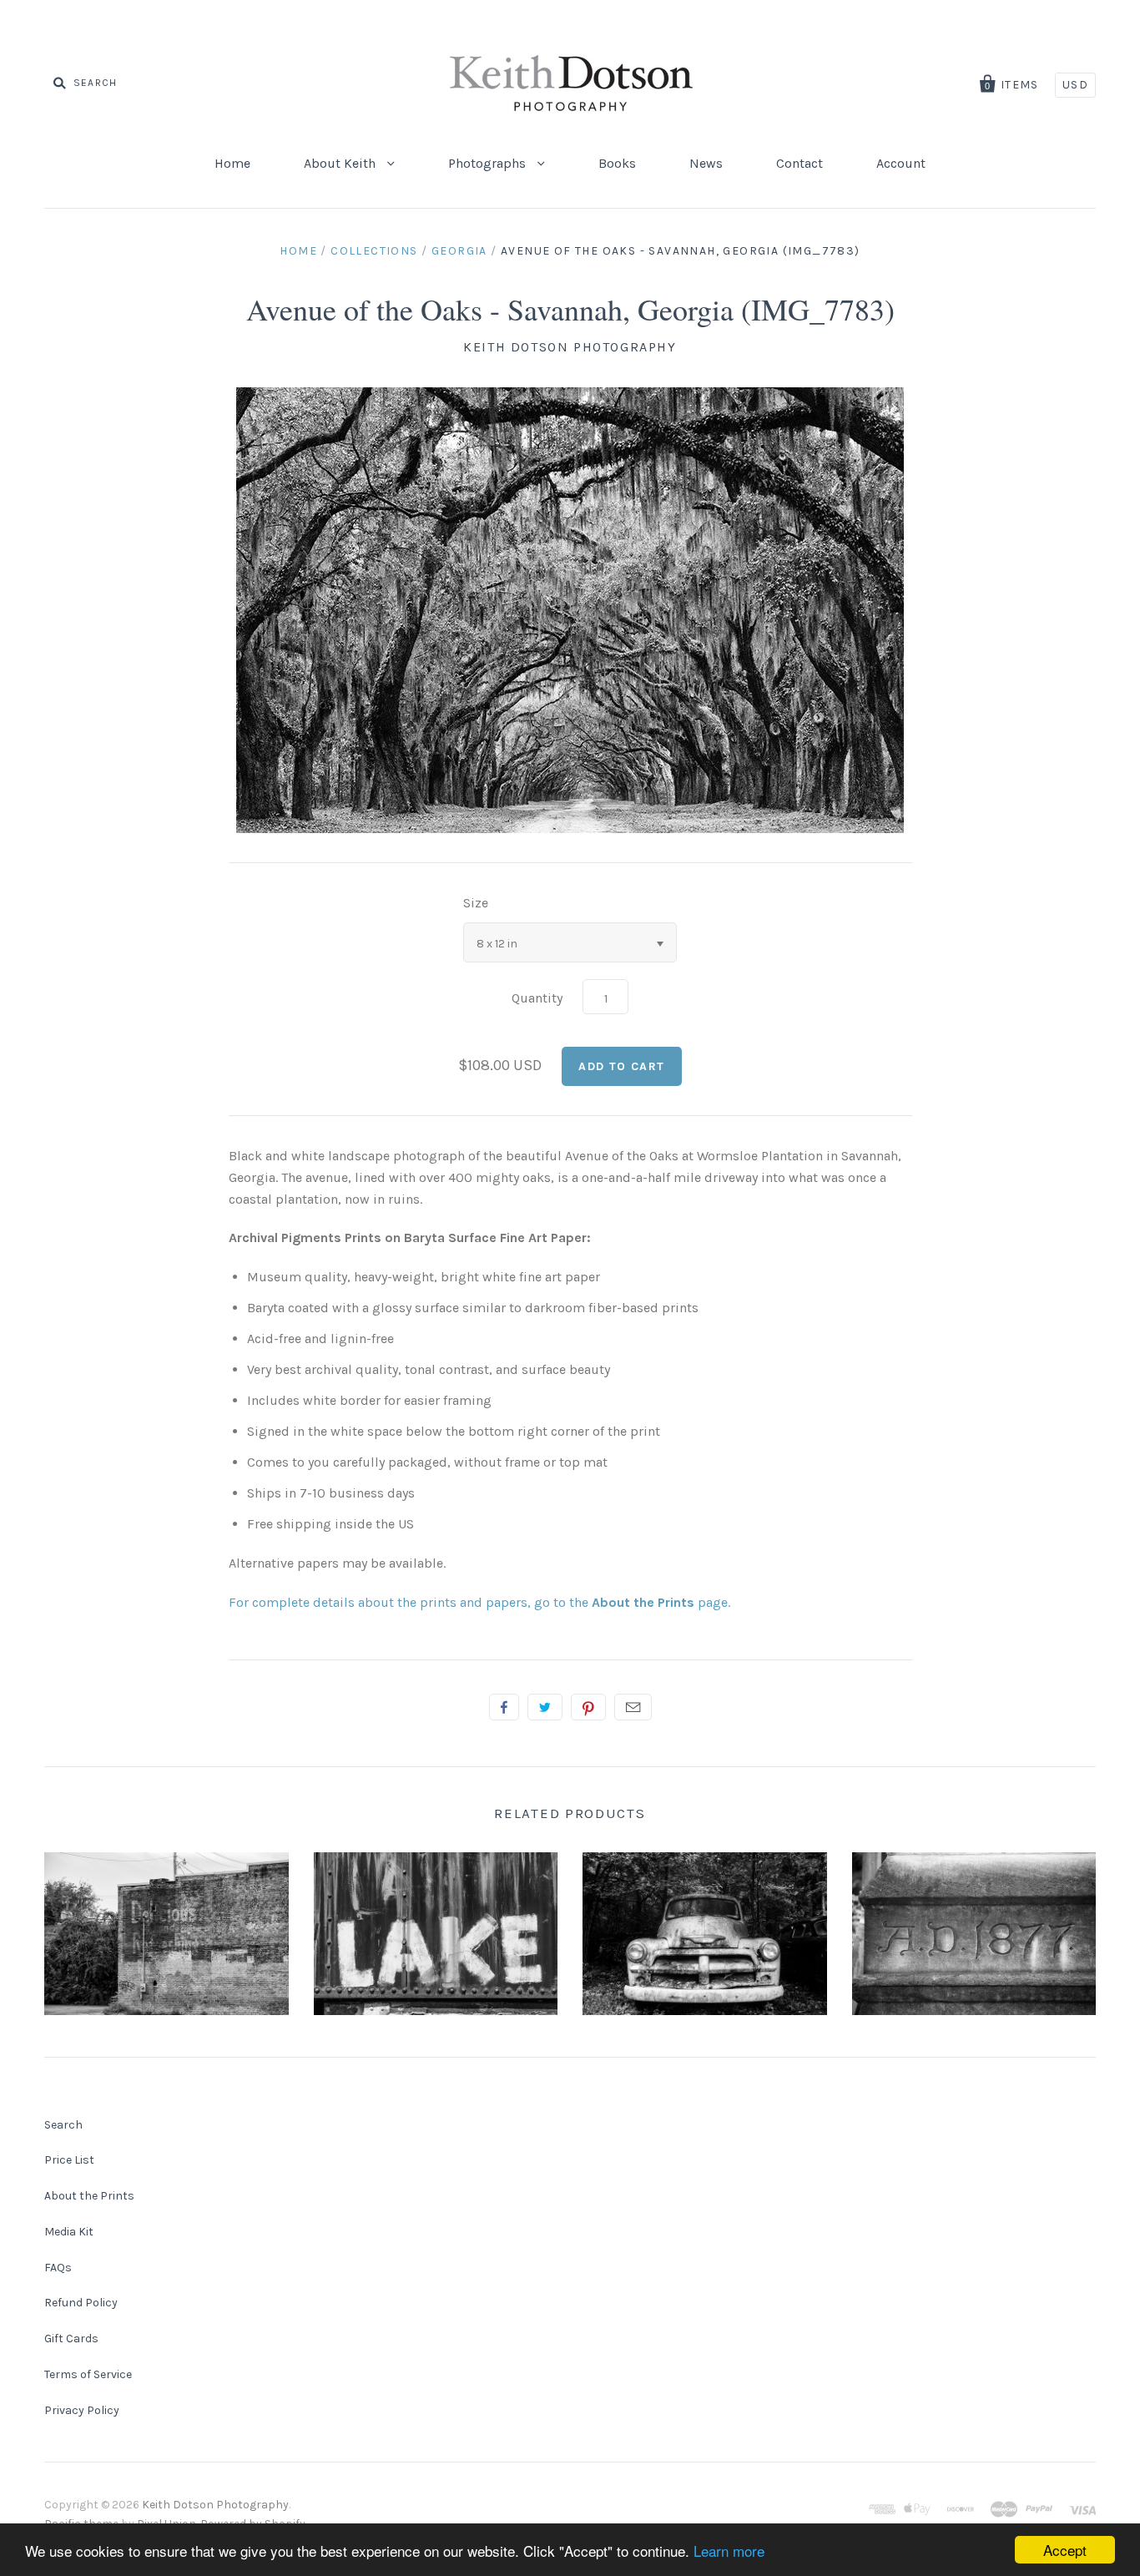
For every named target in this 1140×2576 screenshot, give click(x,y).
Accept (1065, 2550)
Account (901, 163)
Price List (69, 2160)
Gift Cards (71, 2339)
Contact (800, 163)
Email (633, 1707)
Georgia (459, 251)
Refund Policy (81, 2303)
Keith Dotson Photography (570, 347)
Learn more (729, 2551)
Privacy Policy (82, 2410)
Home (232, 163)
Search (63, 2125)
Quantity (537, 998)
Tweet (545, 1707)
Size (476, 903)
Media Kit (69, 2232)
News (706, 163)
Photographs (489, 163)
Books (617, 163)
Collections (374, 251)
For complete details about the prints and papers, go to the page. (479, 1602)
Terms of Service (88, 2374)
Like (504, 1707)
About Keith (341, 163)
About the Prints (89, 2196)
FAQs (58, 2268)
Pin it (588, 1707)
